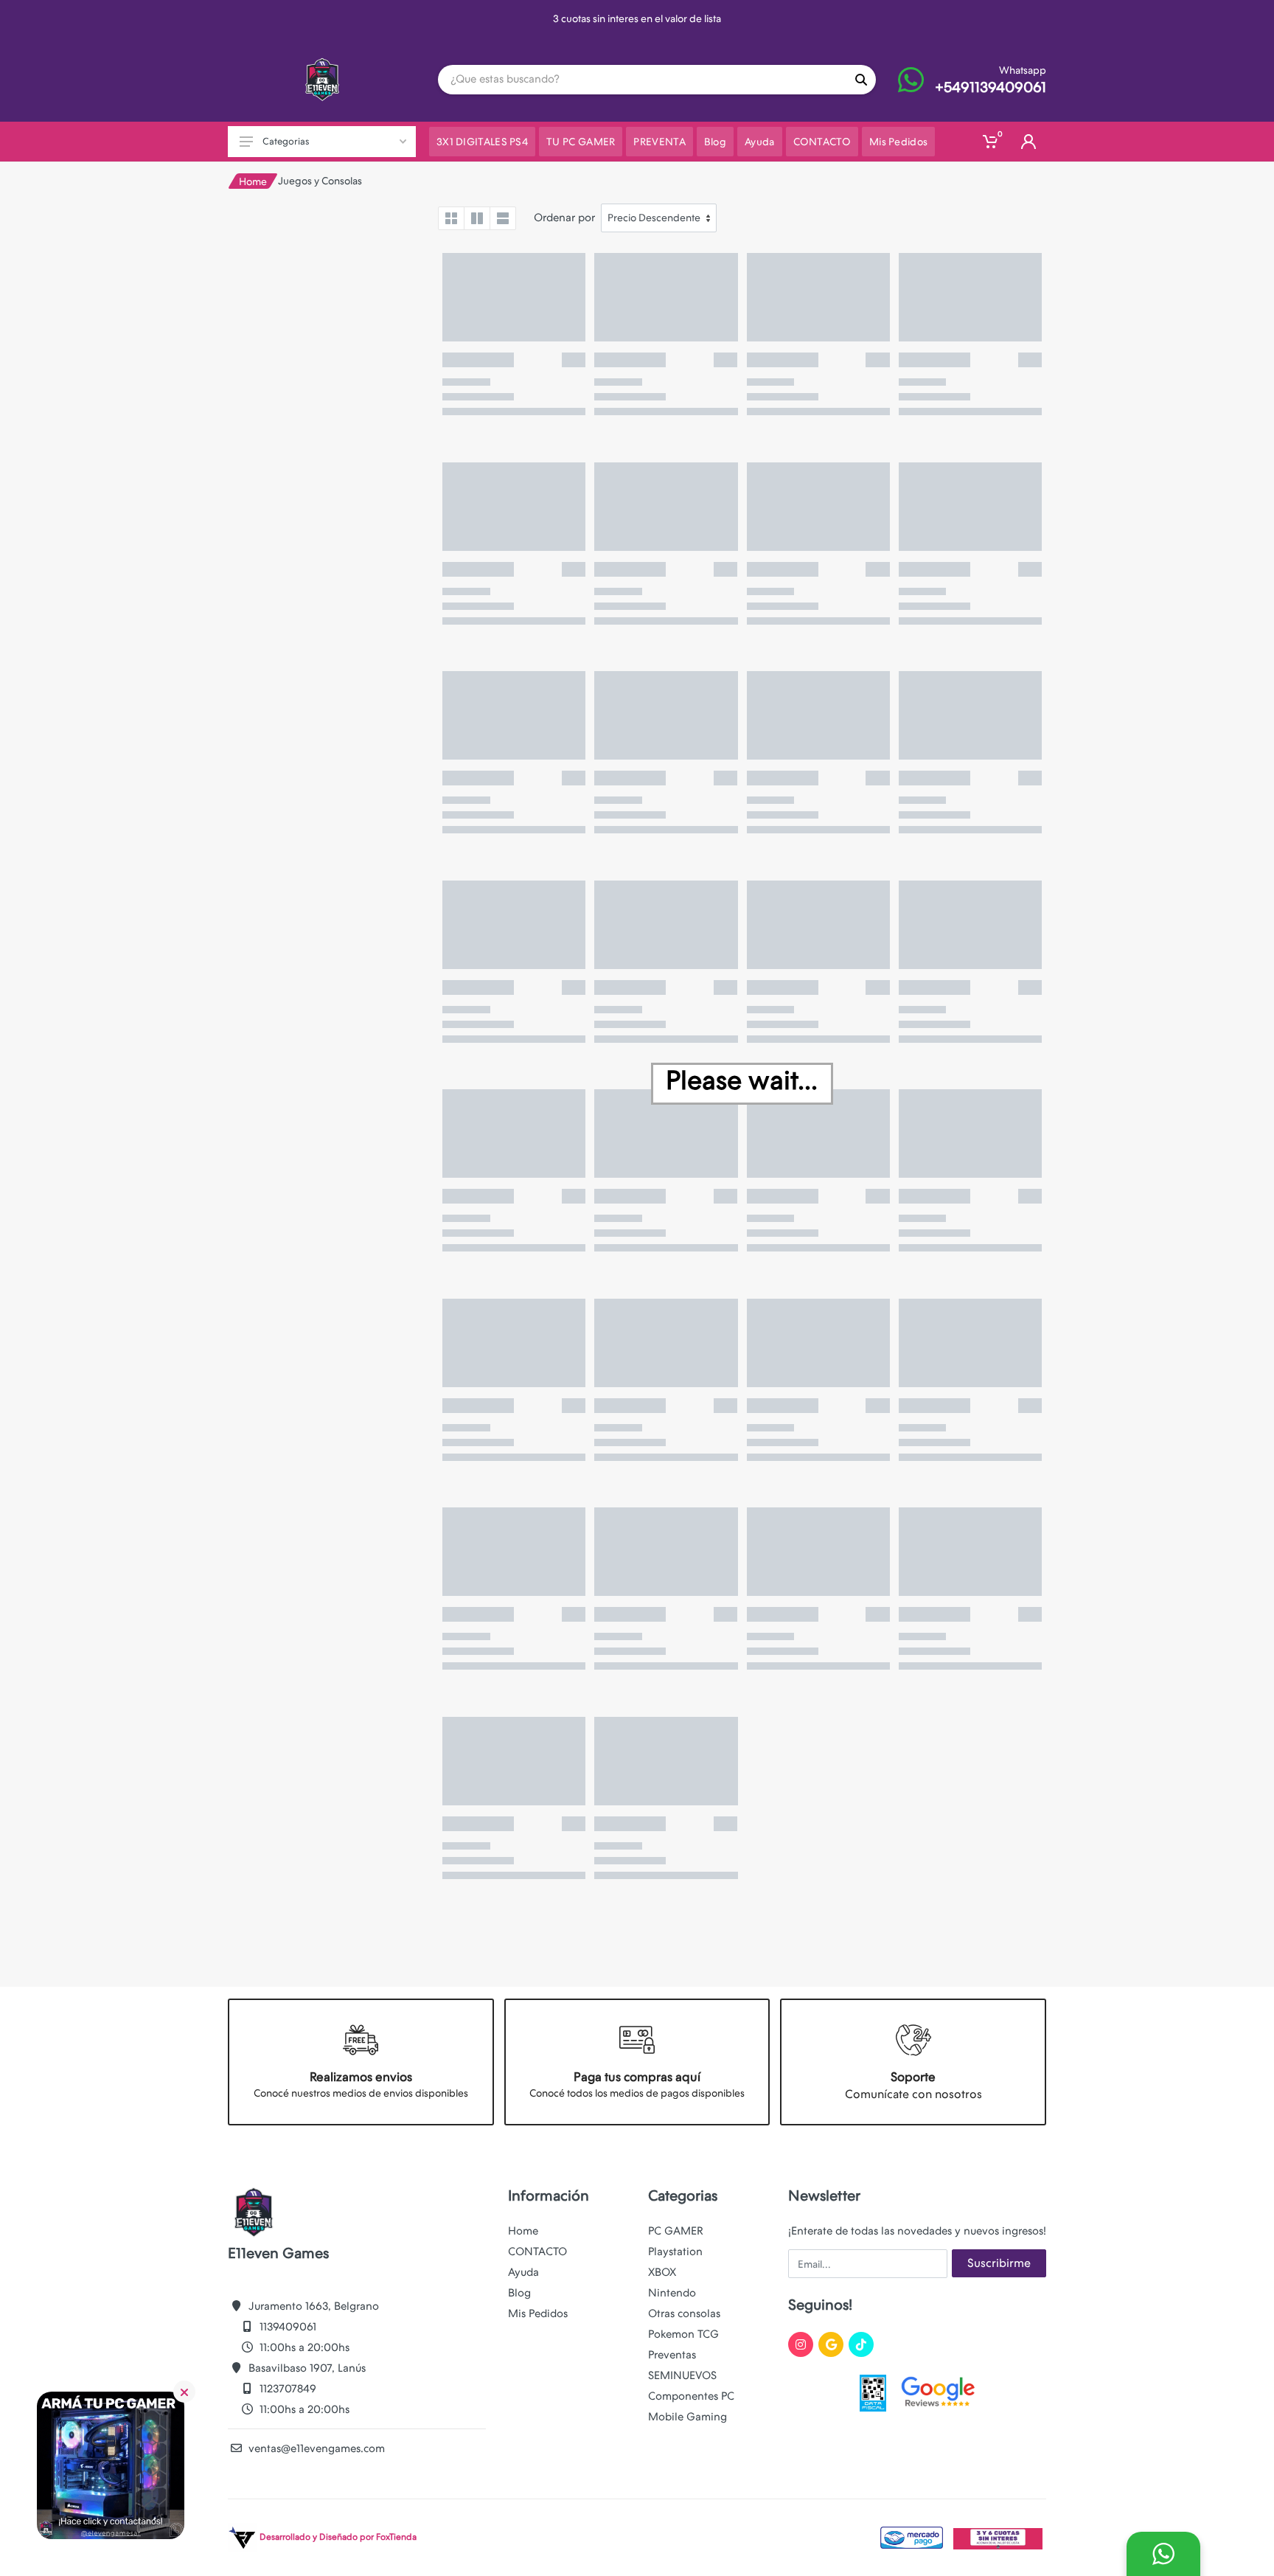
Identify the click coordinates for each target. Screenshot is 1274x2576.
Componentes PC (691, 2396)
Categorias (286, 141)
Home (253, 181)
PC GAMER (676, 2231)
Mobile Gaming (688, 2417)
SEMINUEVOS (682, 2375)
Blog (519, 2293)
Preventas (672, 2355)
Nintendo (672, 2293)
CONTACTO (537, 2252)
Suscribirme (999, 2263)
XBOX (662, 2272)
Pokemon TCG (683, 2334)
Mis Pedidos (538, 2313)
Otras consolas (684, 2313)
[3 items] (477, 218)
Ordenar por (564, 218)
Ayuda (523, 2272)
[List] (503, 218)
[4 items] (451, 218)
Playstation (675, 2252)
